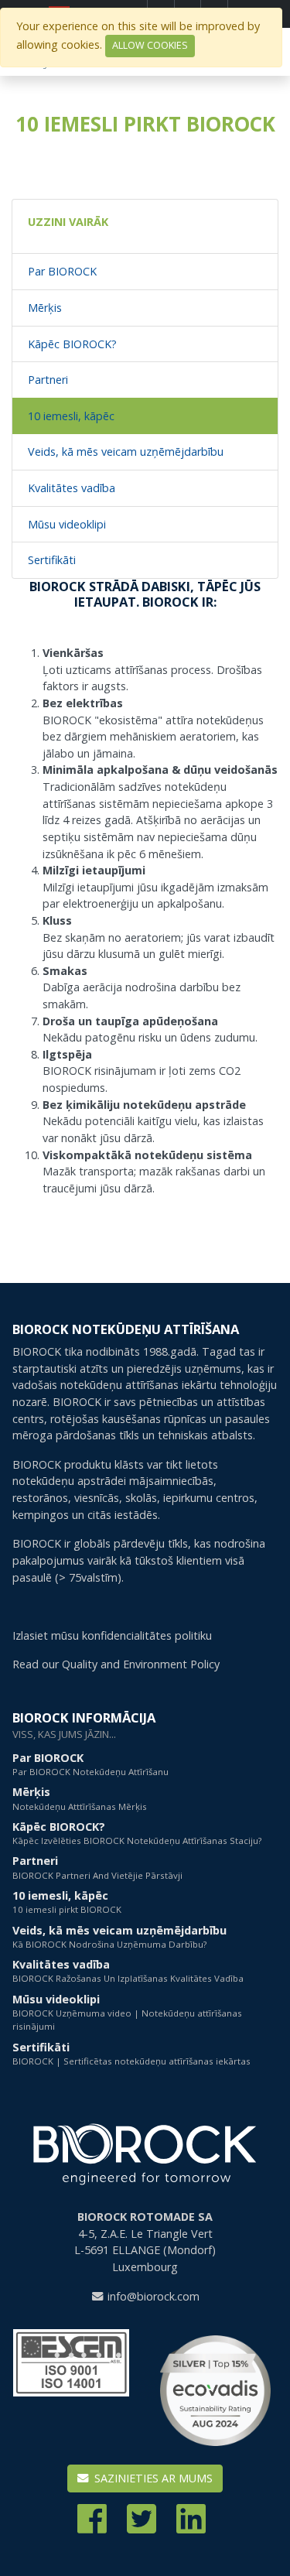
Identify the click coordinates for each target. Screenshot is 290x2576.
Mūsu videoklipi (67, 524)
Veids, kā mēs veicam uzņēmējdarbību (126, 452)
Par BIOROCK (62, 271)
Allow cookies (150, 45)
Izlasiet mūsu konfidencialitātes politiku (112, 1635)
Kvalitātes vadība (72, 488)
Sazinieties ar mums (152, 2478)
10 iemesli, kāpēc (71, 416)
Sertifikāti (52, 560)
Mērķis (45, 308)
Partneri (48, 380)
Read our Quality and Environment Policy (116, 1664)
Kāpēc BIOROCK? (72, 344)
